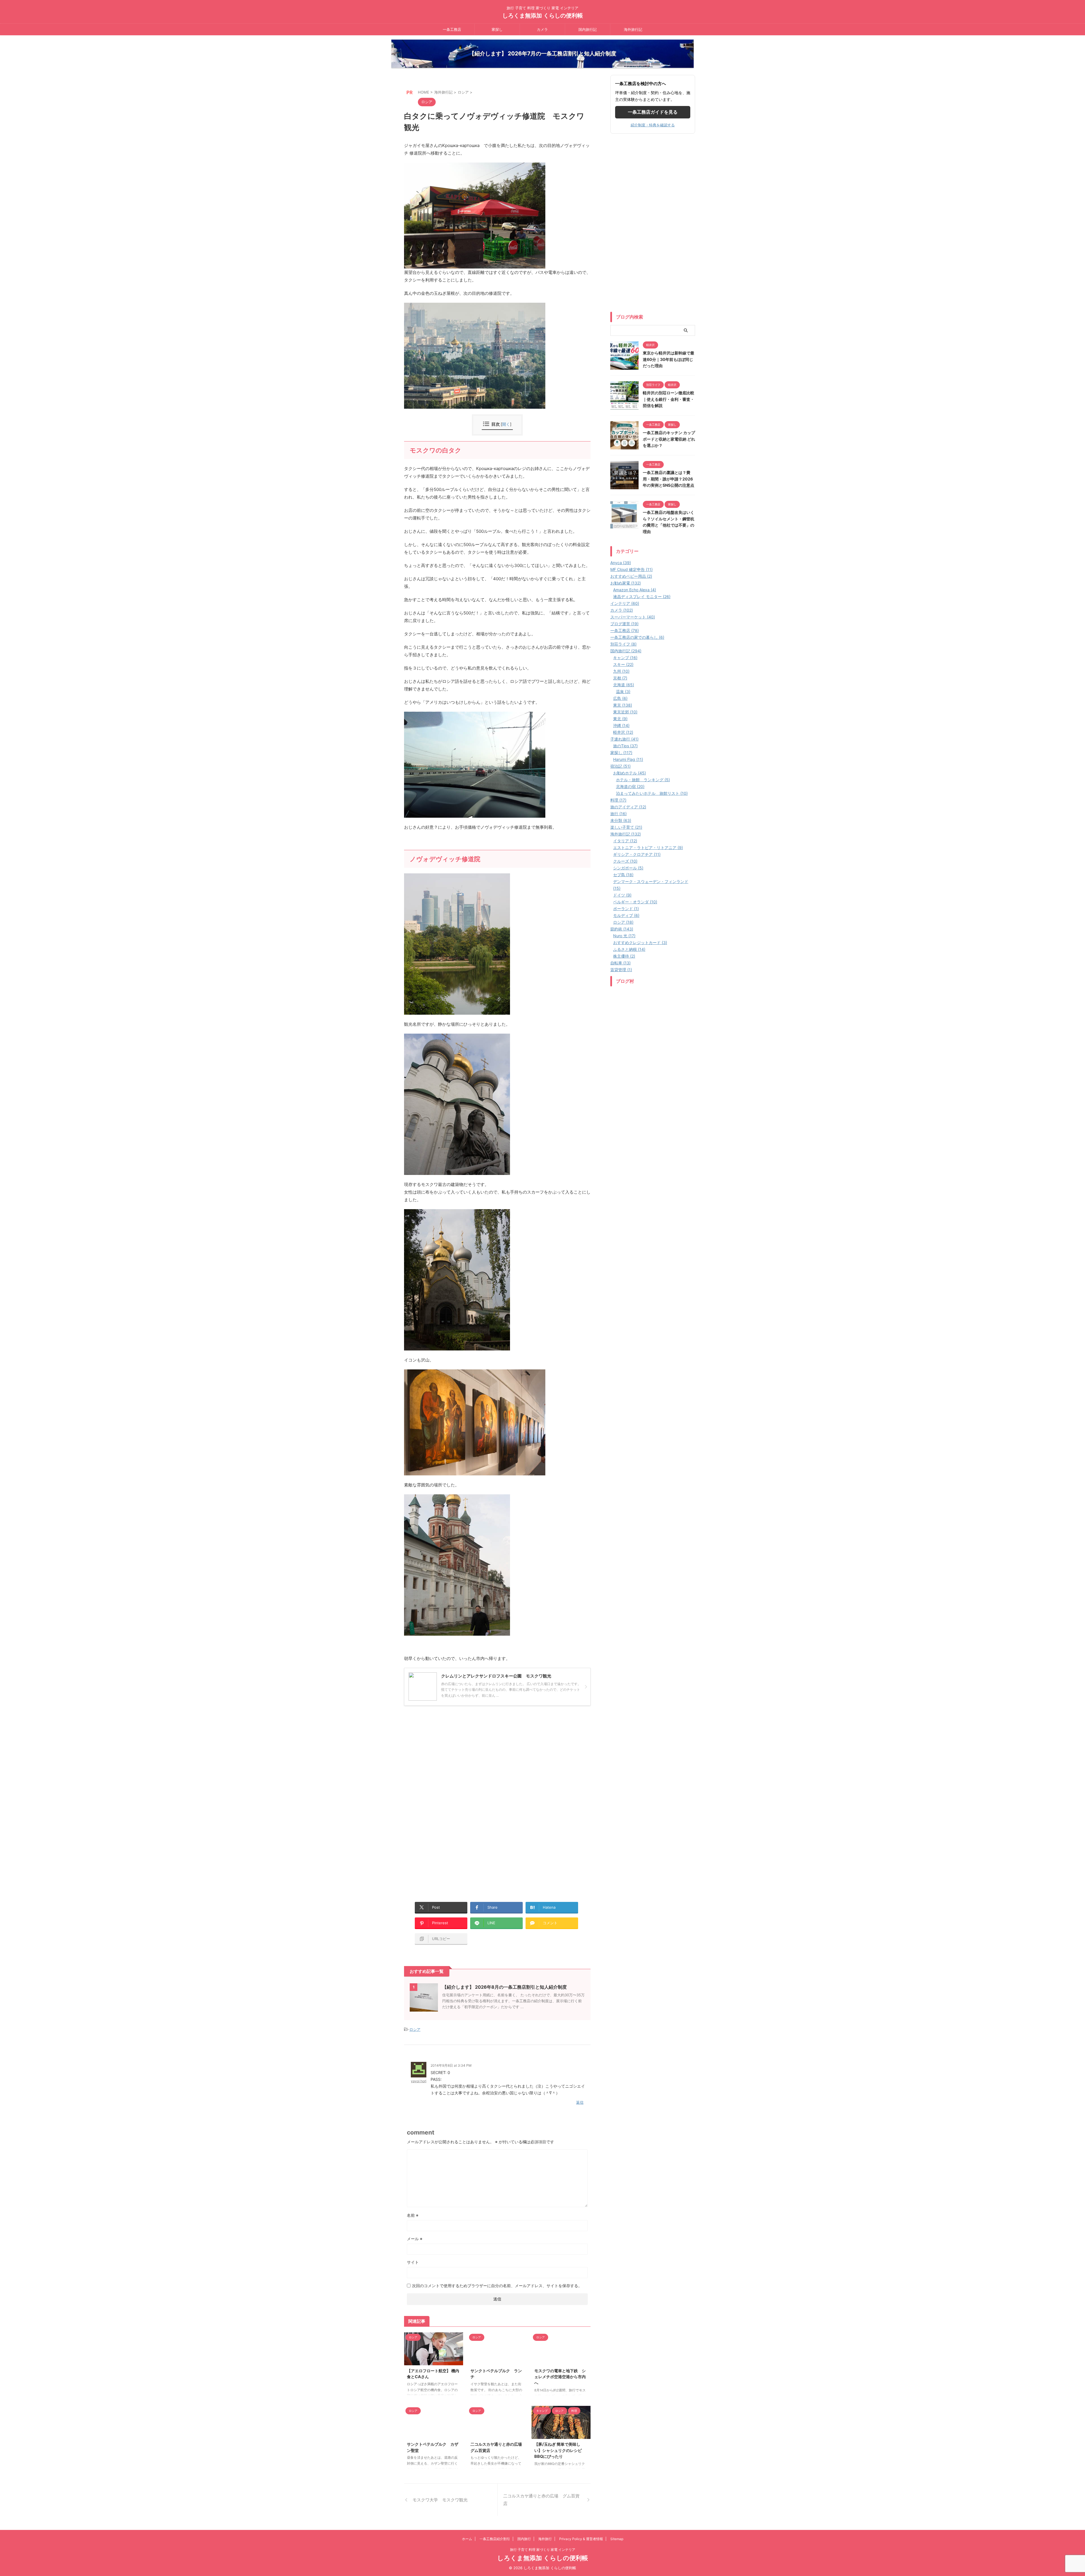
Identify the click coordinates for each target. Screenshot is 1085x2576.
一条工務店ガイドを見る (653, 112)
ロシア (415, 2029)
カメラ (542, 29)
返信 (580, 2102)
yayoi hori (419, 2081)
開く (506, 424)
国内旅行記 (588, 29)
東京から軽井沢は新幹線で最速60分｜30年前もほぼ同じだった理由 (669, 359)
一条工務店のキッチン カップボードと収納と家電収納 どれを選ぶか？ (669, 439)
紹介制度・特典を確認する (653, 125)
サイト (413, 2262)
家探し (497, 29)
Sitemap (617, 2539)
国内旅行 (524, 2539)
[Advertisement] (452, 1764)
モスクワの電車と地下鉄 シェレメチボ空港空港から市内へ (560, 2377)
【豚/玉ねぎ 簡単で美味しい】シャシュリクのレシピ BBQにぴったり (558, 2450)
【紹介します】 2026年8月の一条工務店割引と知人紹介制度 (504, 1987)
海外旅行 (545, 2539)
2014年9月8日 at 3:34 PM (451, 2065)
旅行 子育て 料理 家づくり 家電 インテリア (543, 2550)
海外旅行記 (633, 29)
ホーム (467, 2539)
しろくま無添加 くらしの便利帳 (543, 16)
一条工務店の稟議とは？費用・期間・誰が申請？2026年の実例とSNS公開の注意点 (669, 479)
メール (415, 2239)
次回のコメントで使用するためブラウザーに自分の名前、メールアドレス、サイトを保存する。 (497, 2286)
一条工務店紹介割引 (495, 2539)
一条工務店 (452, 29)
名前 (413, 2215)
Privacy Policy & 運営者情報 (581, 2539)
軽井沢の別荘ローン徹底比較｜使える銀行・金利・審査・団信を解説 (669, 399)
